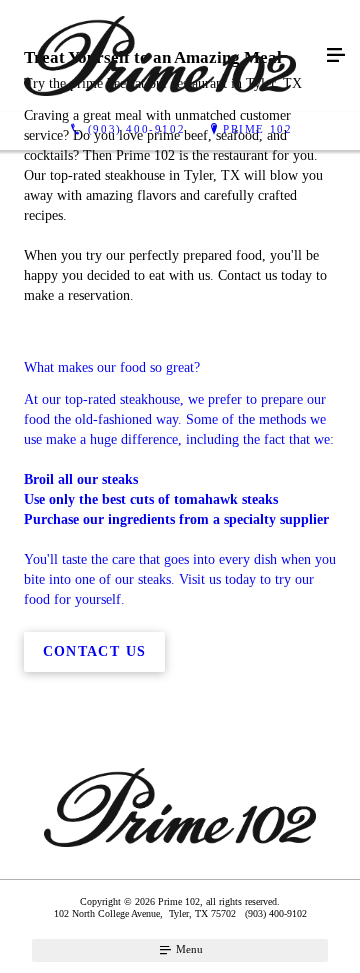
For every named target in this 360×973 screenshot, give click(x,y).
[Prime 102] (160, 56)
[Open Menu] (336, 56)
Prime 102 (257, 129)
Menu (188, 949)
